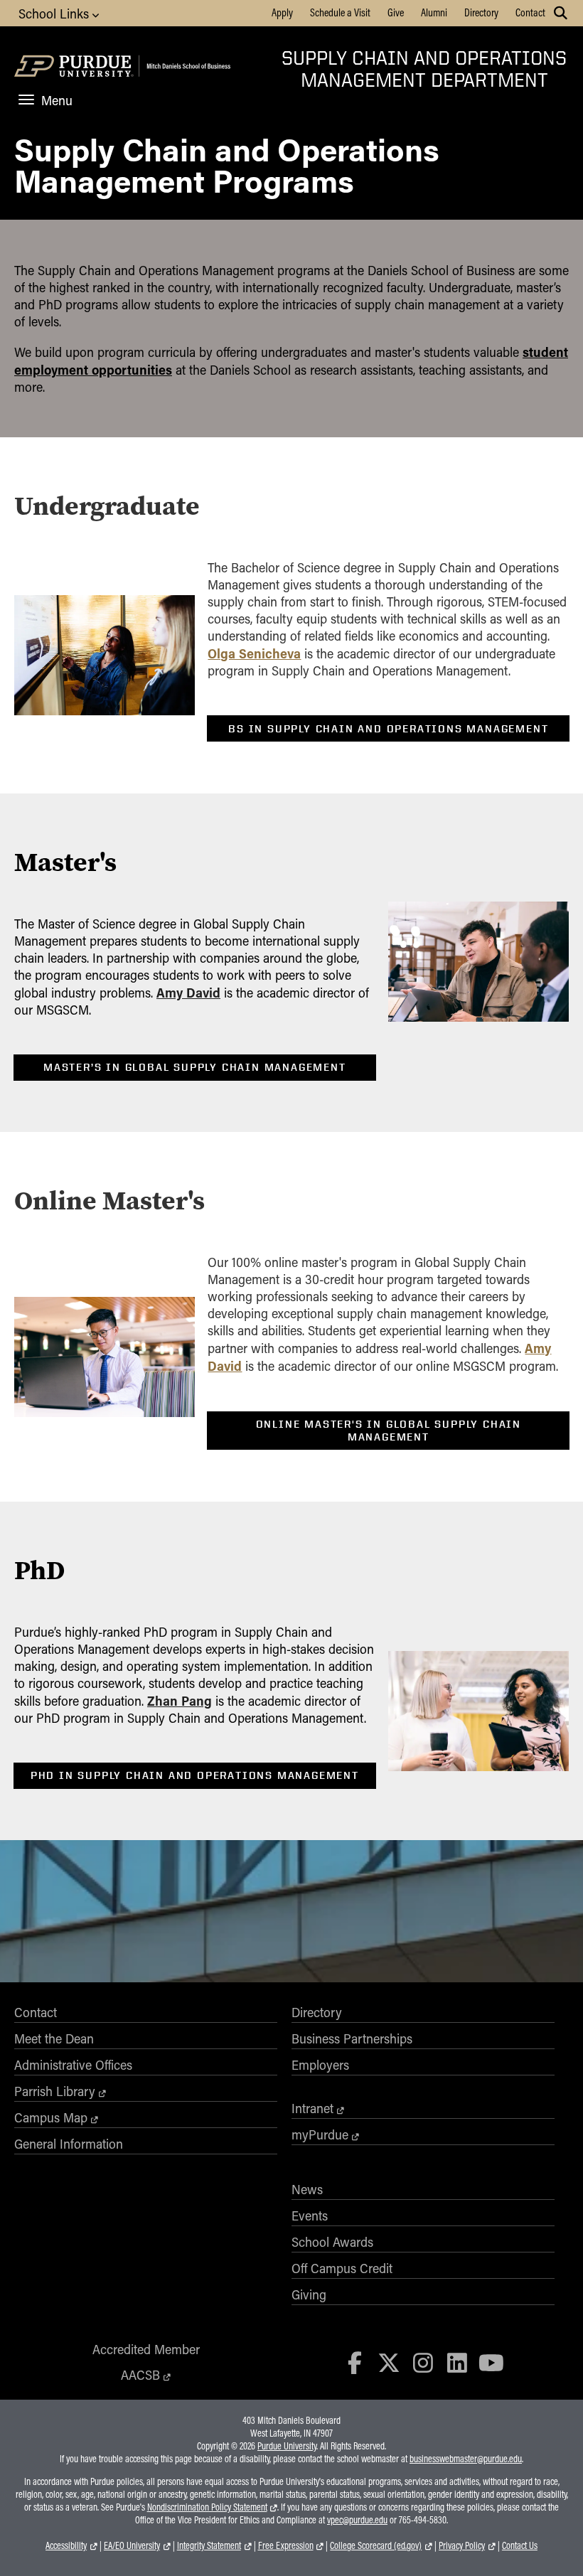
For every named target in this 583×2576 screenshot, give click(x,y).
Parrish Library (55, 2091)
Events (310, 2216)
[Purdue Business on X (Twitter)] (389, 2362)
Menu (57, 100)
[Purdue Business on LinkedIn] (457, 2362)
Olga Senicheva (254, 653)
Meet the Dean (54, 2038)
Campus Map (51, 2117)
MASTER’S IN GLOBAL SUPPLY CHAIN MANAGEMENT (195, 1067)
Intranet (312, 2108)
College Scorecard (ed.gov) (376, 2545)
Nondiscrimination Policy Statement (207, 2507)
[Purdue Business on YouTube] (491, 2362)
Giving (309, 2294)
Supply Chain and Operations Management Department (424, 68)
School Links (55, 14)
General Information (69, 2144)
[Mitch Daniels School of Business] (187, 68)
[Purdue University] (75, 68)
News (307, 2189)
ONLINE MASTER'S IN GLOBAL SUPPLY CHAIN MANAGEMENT (389, 1431)
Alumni (434, 12)
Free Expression (286, 2545)
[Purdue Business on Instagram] (423, 2362)
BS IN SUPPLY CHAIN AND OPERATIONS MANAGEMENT (388, 729)
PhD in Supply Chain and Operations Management (195, 1775)
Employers (320, 2065)
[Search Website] (561, 13)
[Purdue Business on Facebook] (355, 2362)
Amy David (188, 992)
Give (396, 12)
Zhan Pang (180, 1700)
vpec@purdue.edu (357, 2520)
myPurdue (320, 2134)
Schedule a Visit (340, 12)
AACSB (140, 2375)
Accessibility (66, 2545)
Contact (530, 12)
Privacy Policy (462, 2545)
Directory (481, 12)
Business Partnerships (352, 2038)
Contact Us (520, 2545)
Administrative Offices (73, 2065)
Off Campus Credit (342, 2268)
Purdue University (287, 2446)
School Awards (332, 2242)
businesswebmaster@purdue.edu (466, 2459)
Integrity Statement (209, 2545)
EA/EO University (132, 2545)
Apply (282, 12)
